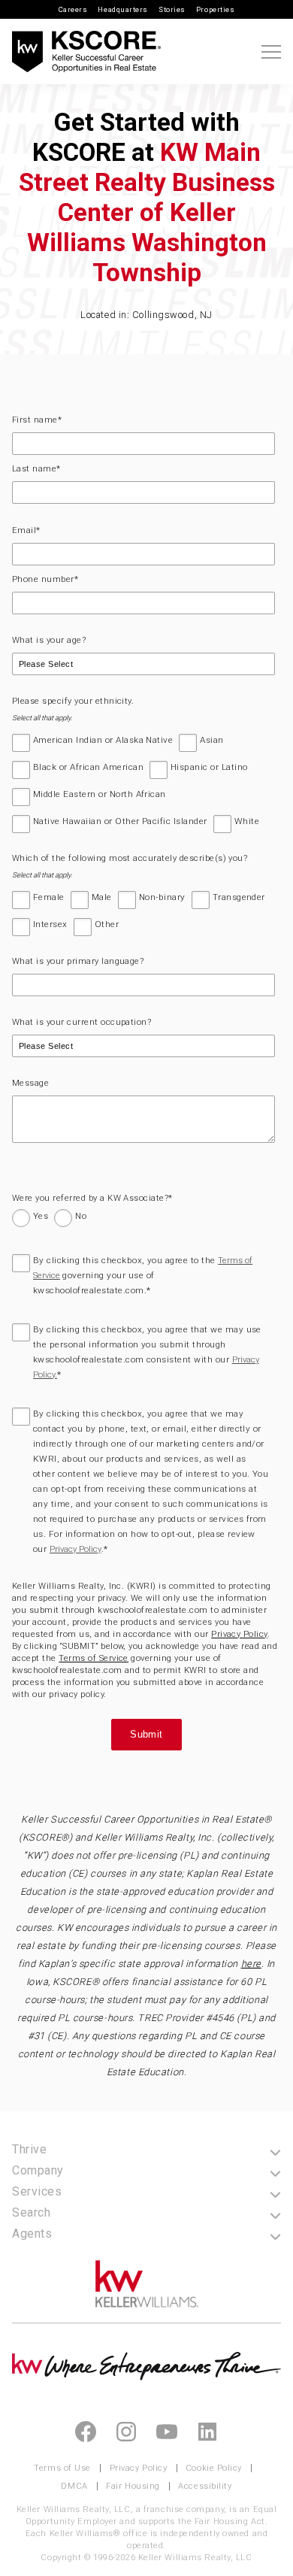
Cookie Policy (214, 2468)
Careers (73, 9)
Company (38, 2170)
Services (37, 2191)
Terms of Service (94, 1658)
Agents (32, 2234)
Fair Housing (133, 2486)
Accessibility (205, 2486)
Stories (172, 9)
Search (31, 2212)
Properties (216, 9)
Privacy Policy (76, 1549)
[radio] (30, 1220)
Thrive (29, 2149)
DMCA (74, 2486)
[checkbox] (143, 786)
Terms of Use (62, 2468)
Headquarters (123, 9)
